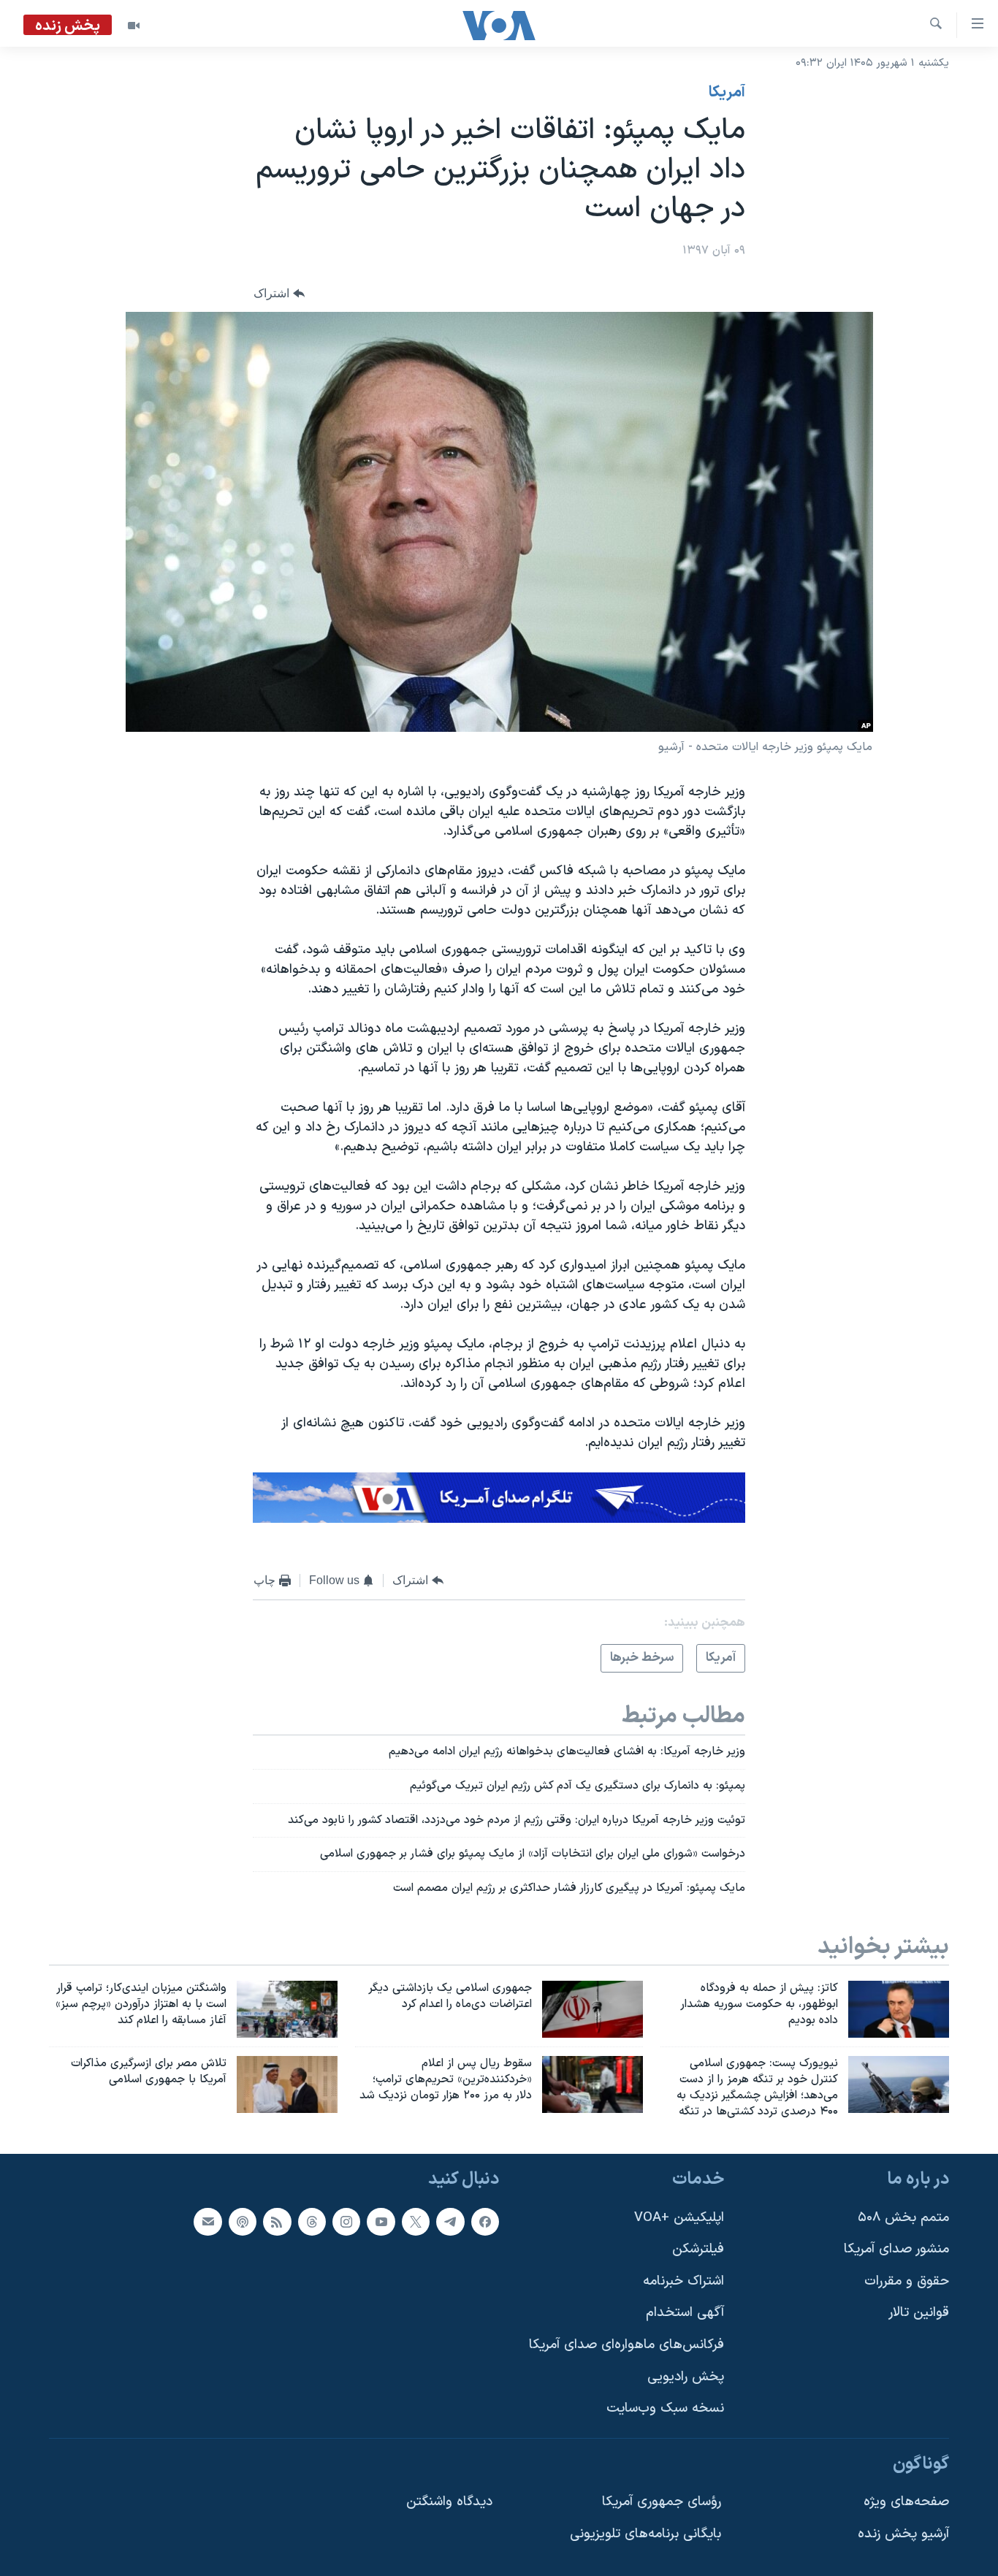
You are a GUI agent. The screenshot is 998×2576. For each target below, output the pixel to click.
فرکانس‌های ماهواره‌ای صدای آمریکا (626, 2345)
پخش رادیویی (686, 2376)
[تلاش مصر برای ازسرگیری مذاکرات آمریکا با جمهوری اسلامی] (287, 2084)
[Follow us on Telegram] (450, 2221)
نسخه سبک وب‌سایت (665, 2408)
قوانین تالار (919, 2313)
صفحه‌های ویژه (906, 2502)
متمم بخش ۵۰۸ (903, 2217)
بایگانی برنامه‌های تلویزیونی (645, 2534)
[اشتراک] (207, 2221)
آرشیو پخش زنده (903, 2534)
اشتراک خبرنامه (683, 2281)
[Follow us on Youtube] (381, 2221)
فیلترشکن (698, 2249)
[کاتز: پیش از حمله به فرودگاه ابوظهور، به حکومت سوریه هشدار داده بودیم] (899, 2009)
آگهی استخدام (685, 2313)
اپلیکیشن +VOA (679, 2217)
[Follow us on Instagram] (346, 2221)
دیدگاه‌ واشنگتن (449, 2502)
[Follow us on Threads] (312, 2221)
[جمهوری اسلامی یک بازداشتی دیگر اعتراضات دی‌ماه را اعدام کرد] (593, 2009)
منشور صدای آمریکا (896, 2249)
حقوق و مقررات (907, 2281)
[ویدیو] (134, 26)
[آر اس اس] (277, 2221)
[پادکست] (243, 2221)
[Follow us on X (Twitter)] (416, 2221)
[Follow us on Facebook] (485, 2221)
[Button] (279, 293)
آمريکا (727, 93)
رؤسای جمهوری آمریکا (662, 2502)
